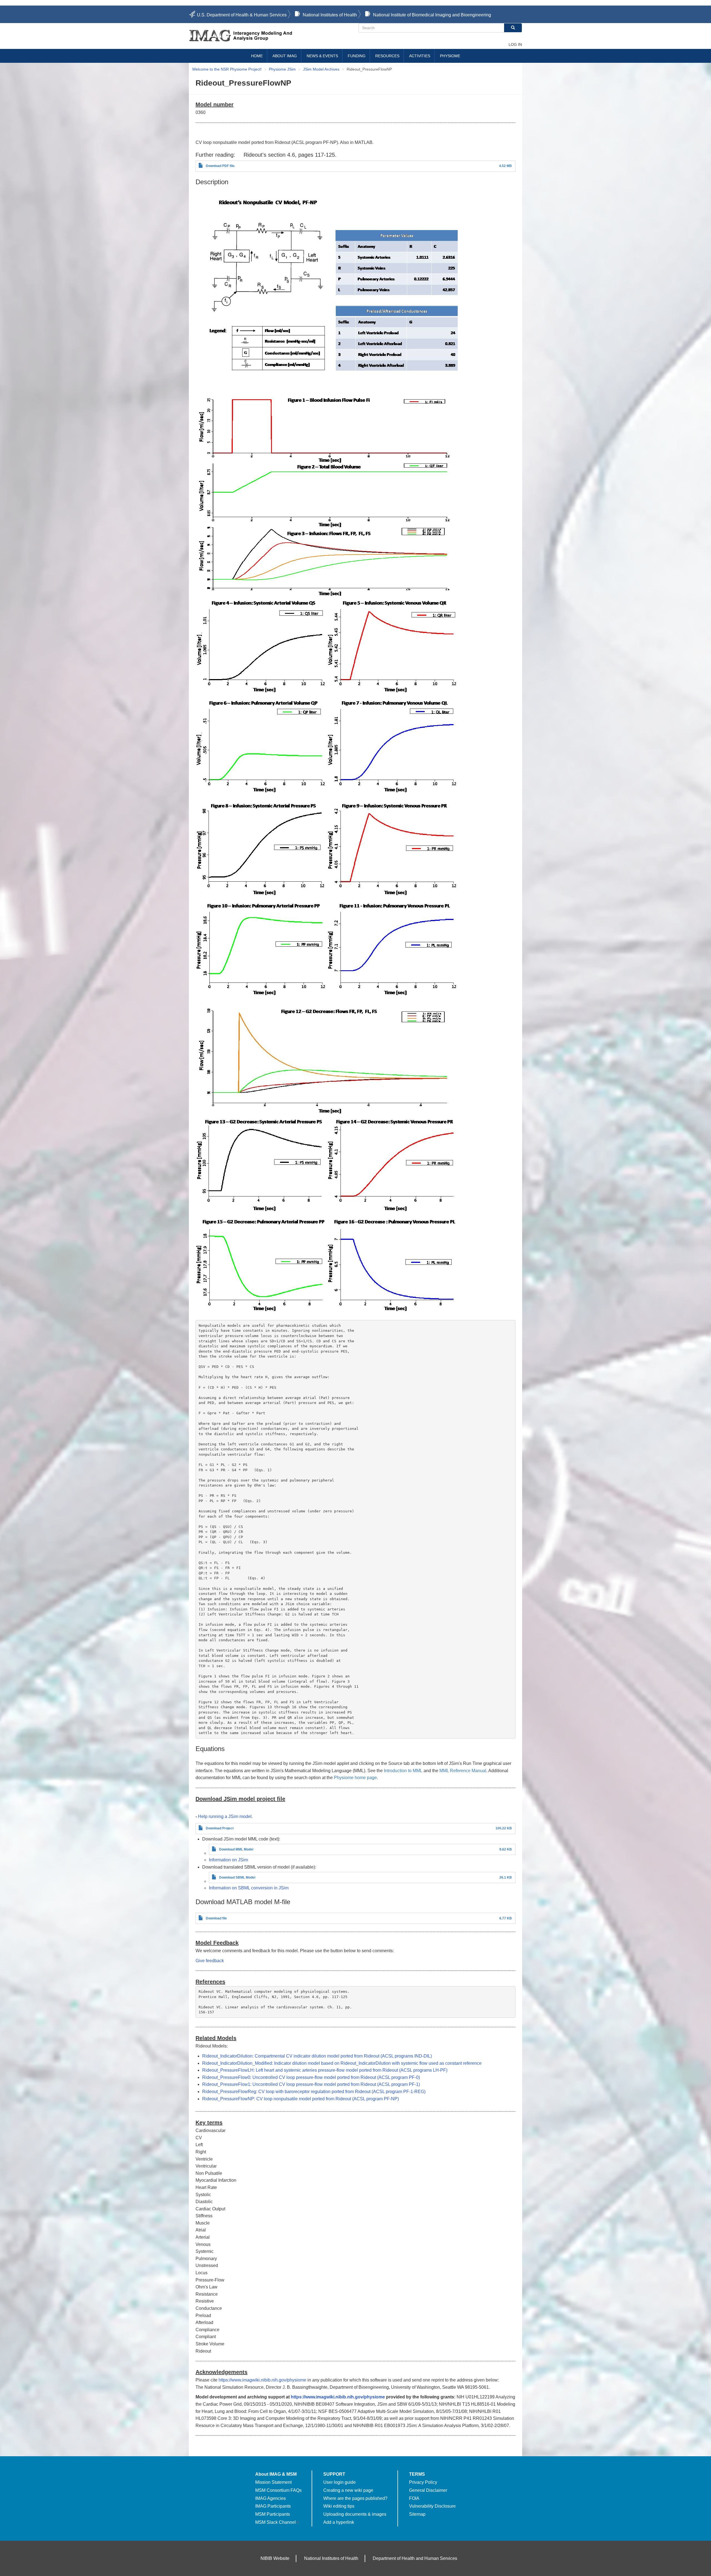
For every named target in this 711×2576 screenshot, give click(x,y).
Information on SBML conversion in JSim (249, 1888)
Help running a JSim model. (225, 1816)
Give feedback (210, 1961)
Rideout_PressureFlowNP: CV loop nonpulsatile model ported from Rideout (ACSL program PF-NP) (301, 2099)
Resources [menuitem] (387, 56)
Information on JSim (228, 1860)
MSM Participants (273, 2514)
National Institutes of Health (330, 15)
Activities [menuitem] (420, 56)
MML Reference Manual (463, 1771)
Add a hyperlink (339, 2522)
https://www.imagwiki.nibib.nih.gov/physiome (262, 2380)
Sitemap (417, 2514)
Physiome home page (355, 1778)
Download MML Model (236, 1849)
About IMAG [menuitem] (285, 56)
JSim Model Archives (321, 69)
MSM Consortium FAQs (278, 2490)
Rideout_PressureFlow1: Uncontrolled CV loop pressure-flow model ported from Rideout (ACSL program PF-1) (311, 2084)
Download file (216, 1918)
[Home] (274, 36)
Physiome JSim (282, 69)
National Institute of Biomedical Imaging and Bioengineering (432, 15)
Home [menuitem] (257, 56)
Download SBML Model (237, 1877)
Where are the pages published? (355, 2498)
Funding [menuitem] (357, 56)
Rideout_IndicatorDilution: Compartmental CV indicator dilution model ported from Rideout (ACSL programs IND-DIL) (317, 2056)
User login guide (340, 2482)
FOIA (414, 2498)
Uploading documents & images (355, 2514)
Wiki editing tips (339, 2506)
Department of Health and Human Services (415, 2558)
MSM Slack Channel (276, 2522)
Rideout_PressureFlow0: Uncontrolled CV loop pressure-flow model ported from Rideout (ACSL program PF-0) (311, 2077)
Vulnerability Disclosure (432, 2506)
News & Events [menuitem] (322, 56)
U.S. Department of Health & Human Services (242, 15)
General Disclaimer (428, 2490)
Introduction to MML (403, 1771)
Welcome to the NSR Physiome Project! (227, 69)
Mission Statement (273, 2482)
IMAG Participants (273, 2506)
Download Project (220, 1828)
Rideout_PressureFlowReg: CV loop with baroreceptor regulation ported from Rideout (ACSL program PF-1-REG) (314, 2092)
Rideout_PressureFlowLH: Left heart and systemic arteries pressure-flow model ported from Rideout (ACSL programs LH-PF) (325, 2070)
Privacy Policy (423, 2482)
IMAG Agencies (271, 2498)
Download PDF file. (221, 166)
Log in (515, 44)
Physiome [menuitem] (450, 56)
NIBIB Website (275, 2558)
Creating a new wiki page (348, 2490)
